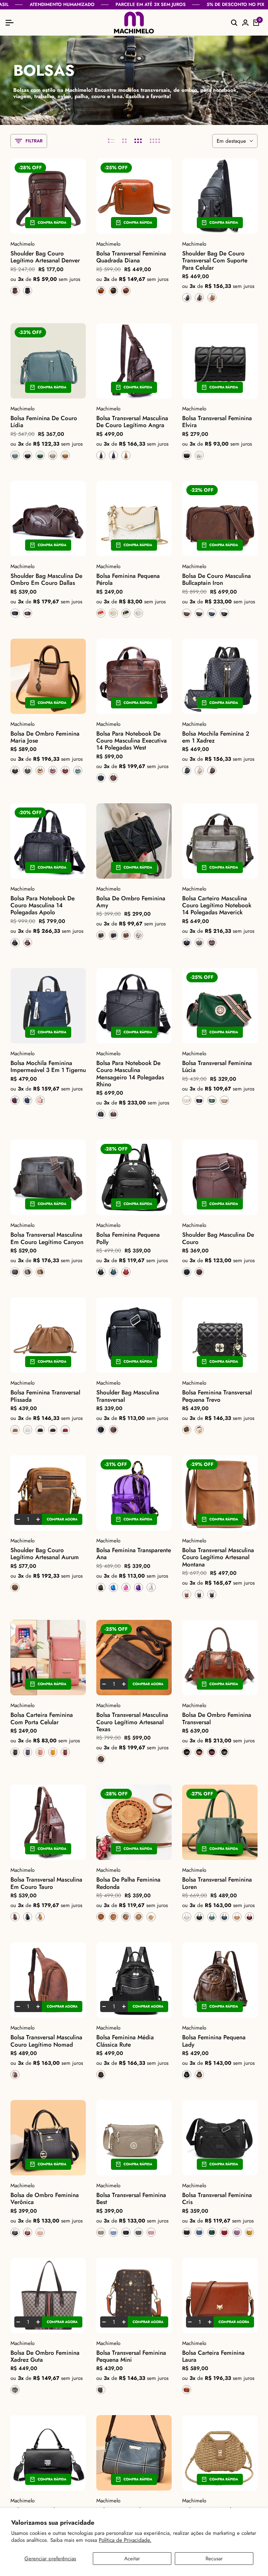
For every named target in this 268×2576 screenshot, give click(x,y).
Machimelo (23, 244)
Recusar (214, 2559)
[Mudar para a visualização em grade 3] (138, 141)
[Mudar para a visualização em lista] (111, 141)
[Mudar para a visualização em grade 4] (155, 141)
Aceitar (132, 2559)
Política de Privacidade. (125, 2540)
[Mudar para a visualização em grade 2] (124, 141)
